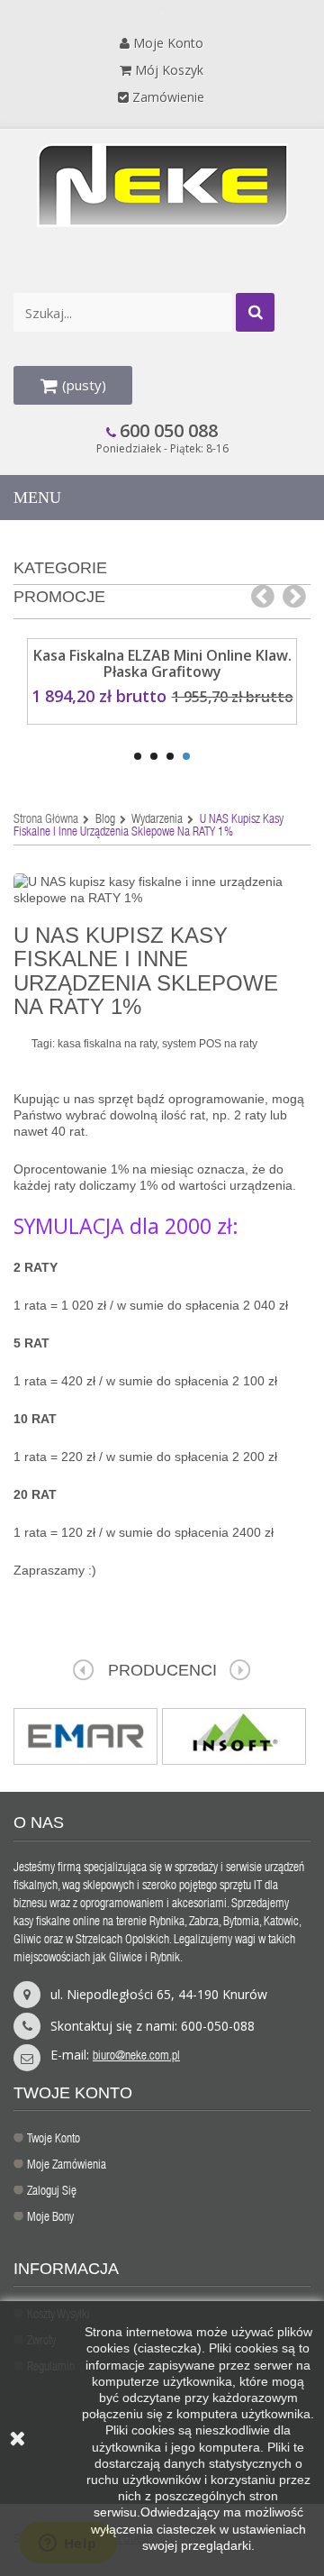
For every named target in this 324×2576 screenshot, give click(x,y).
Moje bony (50, 2218)
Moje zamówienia (67, 2166)
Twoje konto (54, 2140)
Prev (84, 1670)
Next (240, 1670)
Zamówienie (168, 97)
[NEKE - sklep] (162, 185)
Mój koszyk (169, 70)
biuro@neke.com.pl (136, 2057)
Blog (105, 820)
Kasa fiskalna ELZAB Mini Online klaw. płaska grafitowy (162, 663)
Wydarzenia (157, 820)
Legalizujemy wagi (215, 1941)
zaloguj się (52, 2192)
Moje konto (168, 43)
